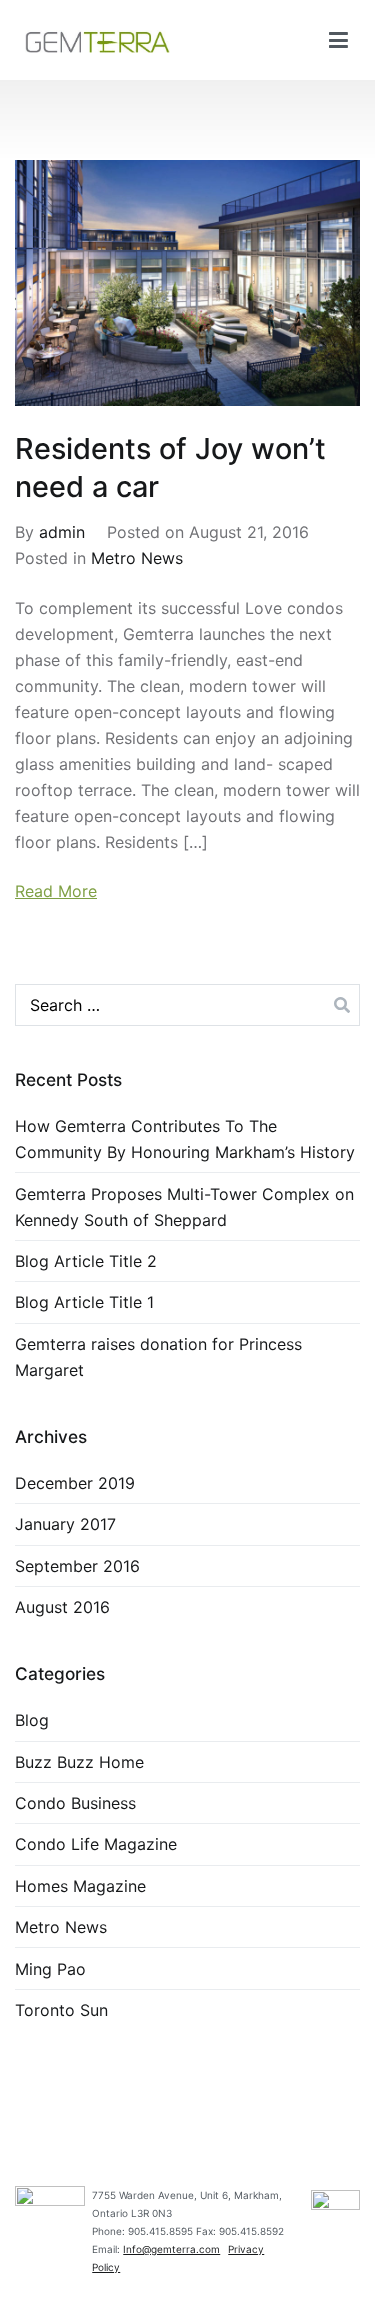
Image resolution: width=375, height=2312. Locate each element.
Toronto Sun (61, 2010)
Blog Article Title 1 (84, 1302)
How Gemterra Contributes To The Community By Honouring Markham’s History (185, 1139)
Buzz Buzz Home (79, 1762)
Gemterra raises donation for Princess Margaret (158, 1357)
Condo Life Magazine (96, 1844)
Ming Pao (50, 1969)
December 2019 (75, 1483)
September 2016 (77, 1566)
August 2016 (62, 1607)
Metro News (137, 558)
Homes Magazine (80, 1886)
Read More (56, 891)
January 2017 (65, 1524)
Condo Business (75, 1803)
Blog (32, 1720)
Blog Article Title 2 (86, 1261)
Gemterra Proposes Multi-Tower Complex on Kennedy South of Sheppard (184, 1207)
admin (62, 532)
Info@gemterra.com (171, 2249)
